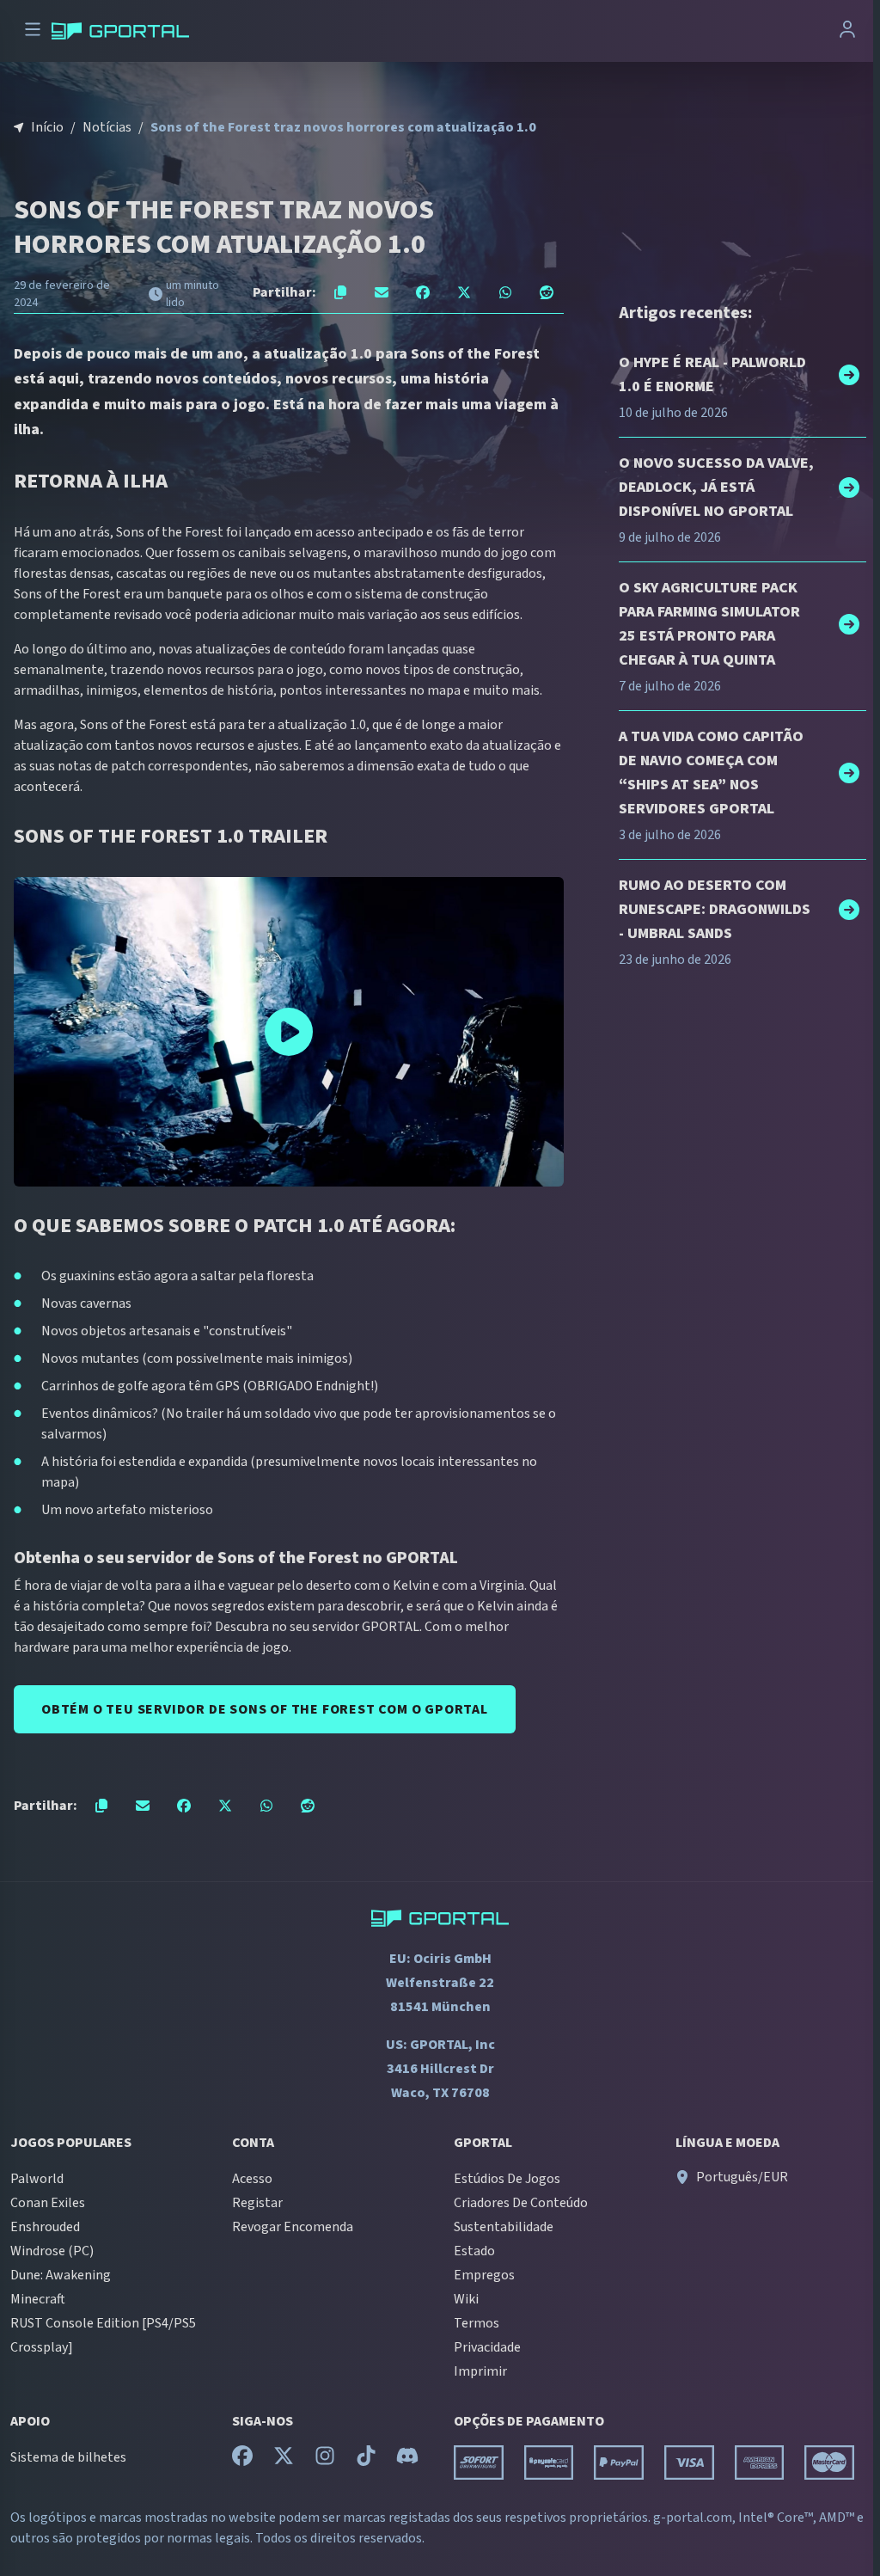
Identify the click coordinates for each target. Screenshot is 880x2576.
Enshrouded (45, 2227)
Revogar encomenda (293, 2227)
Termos (477, 2323)
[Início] (120, 31)
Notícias (107, 127)
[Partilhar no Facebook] (423, 292)
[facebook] (242, 2460)
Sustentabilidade (504, 2227)
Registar (257, 2203)
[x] (284, 2460)
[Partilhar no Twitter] (464, 292)
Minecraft (38, 2299)
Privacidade (487, 2347)
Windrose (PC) (52, 2251)
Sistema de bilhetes (68, 2457)
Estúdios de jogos (507, 2179)
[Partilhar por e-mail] (382, 292)
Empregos (484, 2275)
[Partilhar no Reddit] (547, 292)
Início (47, 127)
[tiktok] (366, 2460)
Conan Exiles (48, 2203)
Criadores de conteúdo (521, 2203)
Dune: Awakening (61, 2275)
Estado (474, 2251)
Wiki (466, 2299)
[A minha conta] (847, 31)
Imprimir (480, 2371)
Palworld (37, 2179)
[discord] (407, 2460)
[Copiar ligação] (340, 292)
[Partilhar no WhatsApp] (505, 292)
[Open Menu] (33, 31)
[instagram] (325, 2460)
